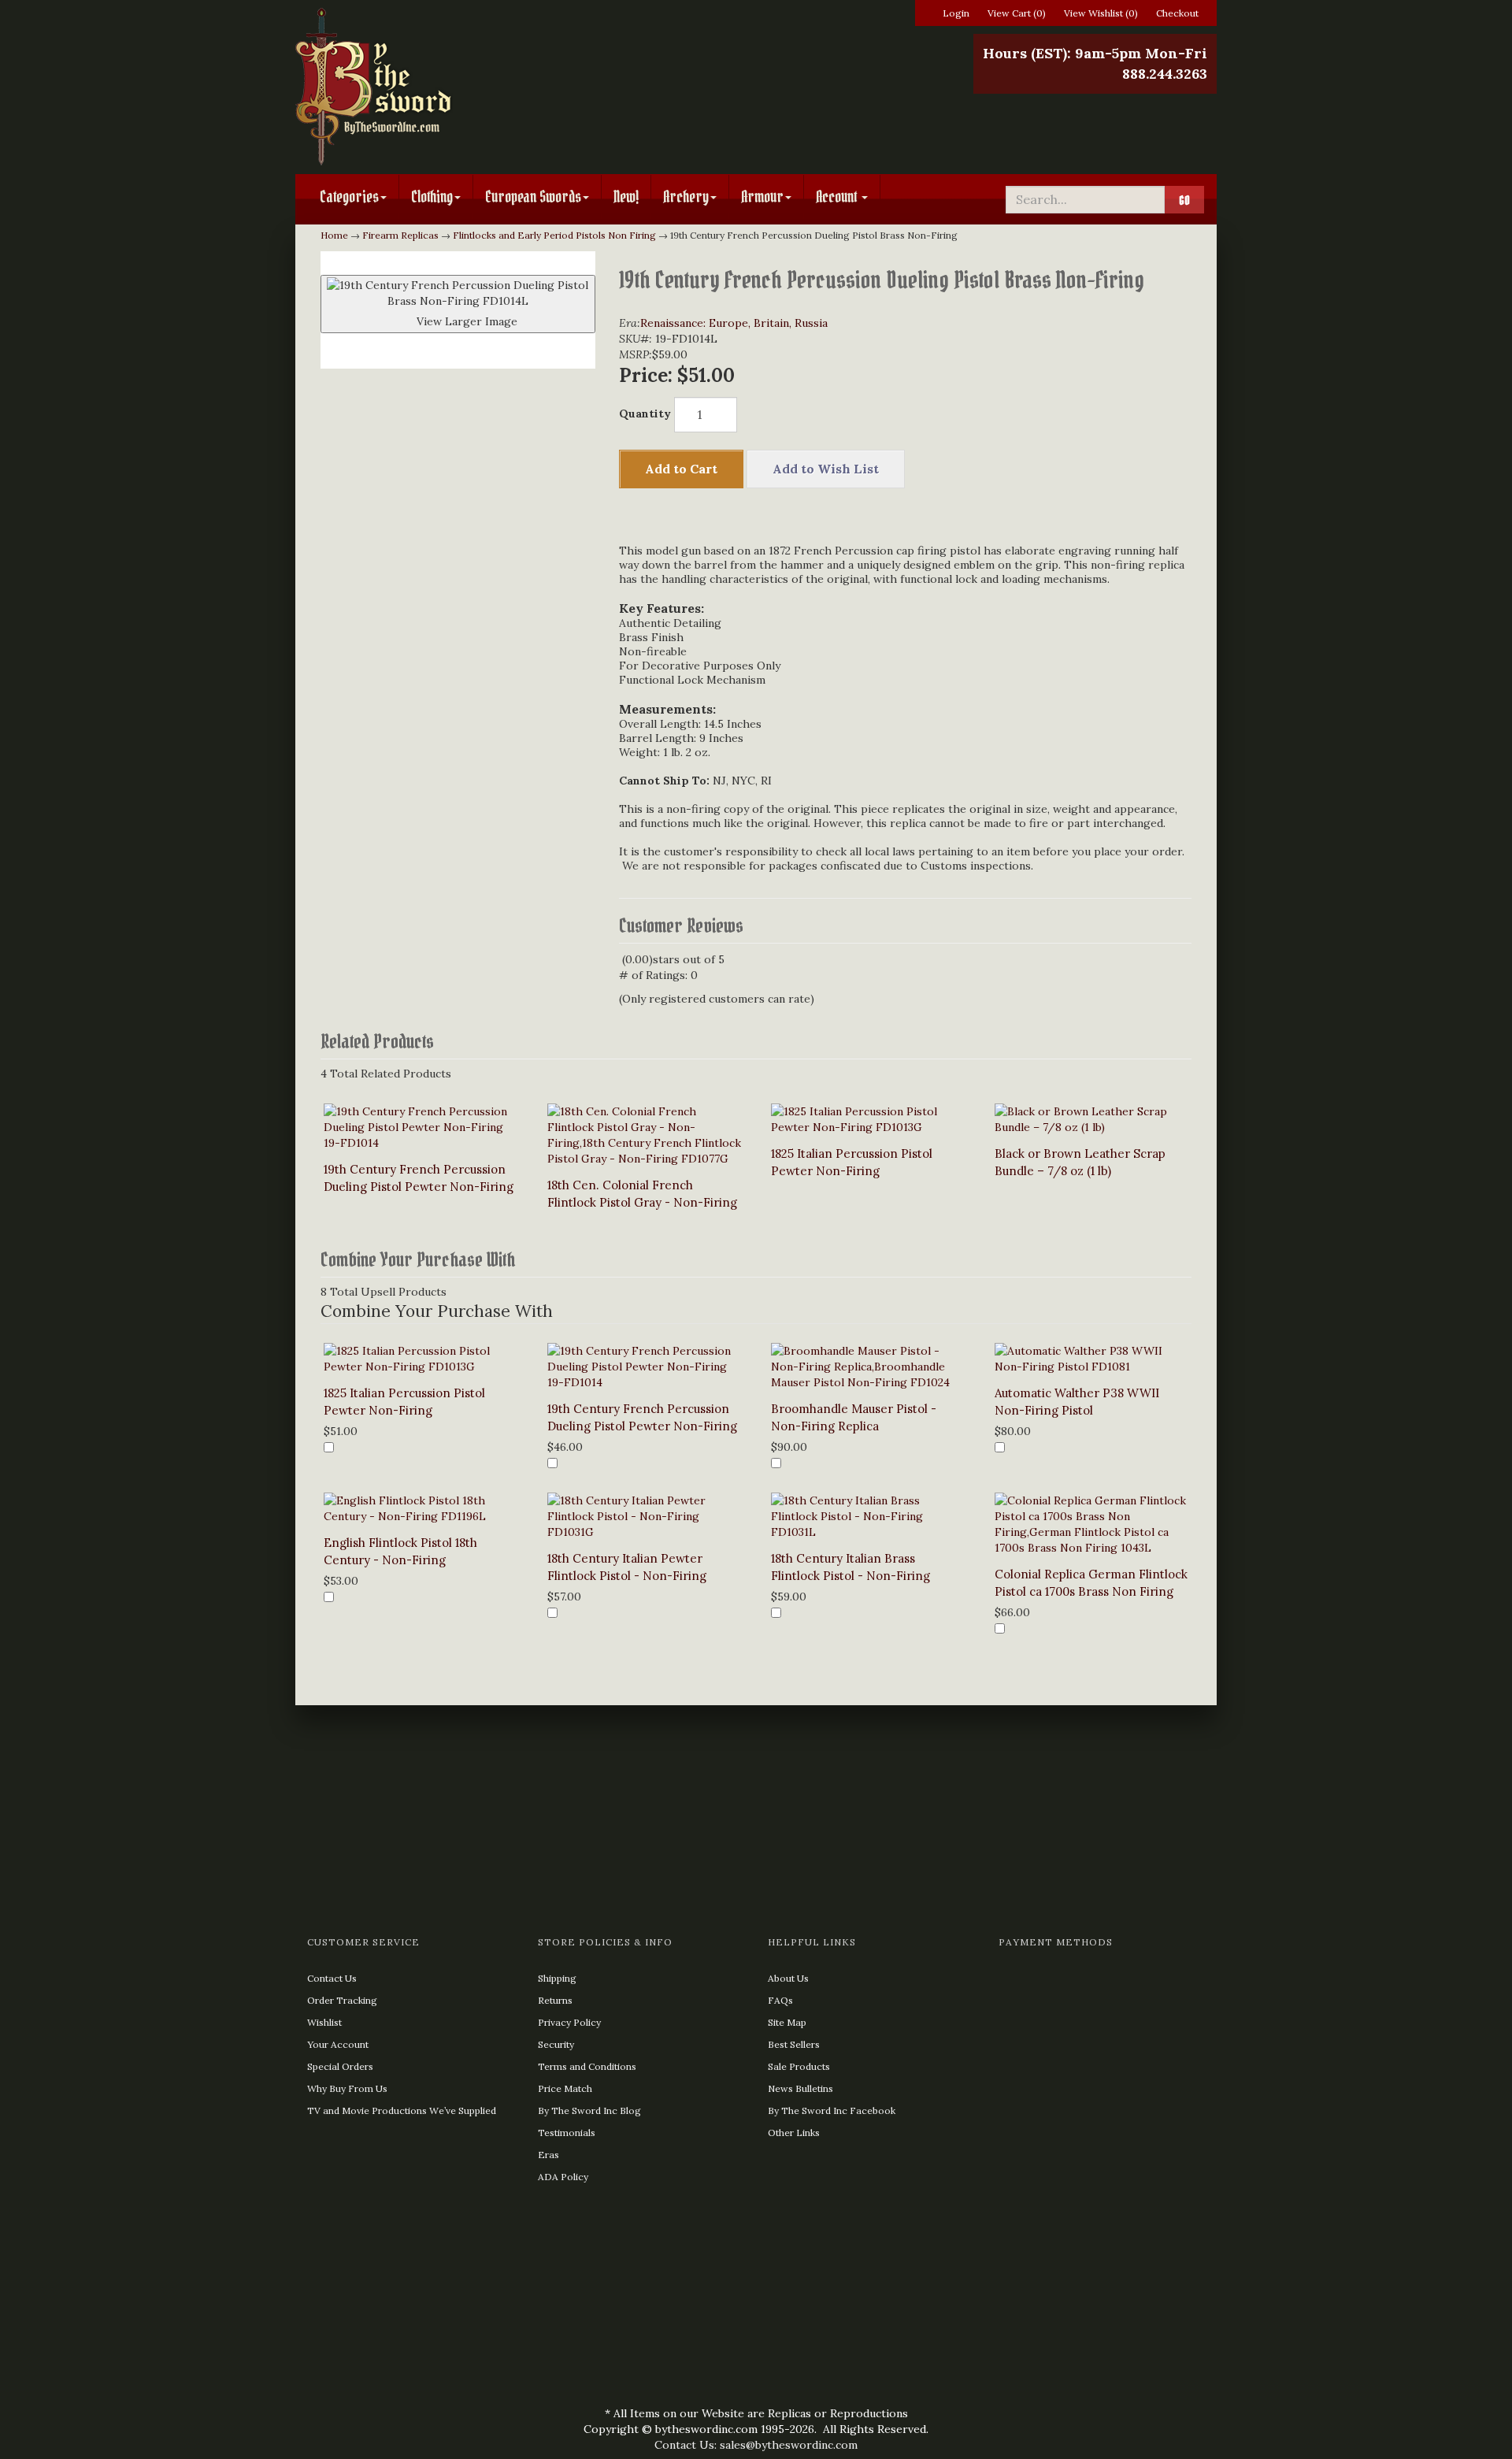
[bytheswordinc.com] (443, 87)
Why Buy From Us (347, 2088)
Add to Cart (681, 469)
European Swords (533, 197)
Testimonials (567, 2133)
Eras (548, 2155)
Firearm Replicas (400, 235)
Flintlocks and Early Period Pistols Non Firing (554, 235)
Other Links (794, 2133)
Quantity (645, 414)
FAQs (780, 2000)
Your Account (338, 2044)
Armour (762, 197)
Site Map (787, 2022)
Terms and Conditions (587, 2066)
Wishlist (324, 2022)
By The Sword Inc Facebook (832, 2110)
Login (956, 13)
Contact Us (332, 1978)
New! (626, 197)
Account (838, 197)
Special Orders (340, 2066)
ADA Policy (563, 2177)
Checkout (1177, 13)
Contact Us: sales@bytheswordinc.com (756, 2445)
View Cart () (1017, 13)
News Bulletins (800, 2088)
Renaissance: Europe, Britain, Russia (734, 323)
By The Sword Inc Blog (589, 2110)
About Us (788, 1978)
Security (556, 2044)
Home (334, 235)
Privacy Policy (569, 2022)
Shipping (557, 1978)
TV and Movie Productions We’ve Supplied (402, 2110)
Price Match (565, 2088)
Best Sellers (794, 2044)
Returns (555, 2000)
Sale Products (799, 2066)
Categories (349, 197)
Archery (686, 197)
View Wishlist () (1101, 13)
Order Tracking (342, 2000)
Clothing (432, 197)
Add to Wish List (826, 469)
